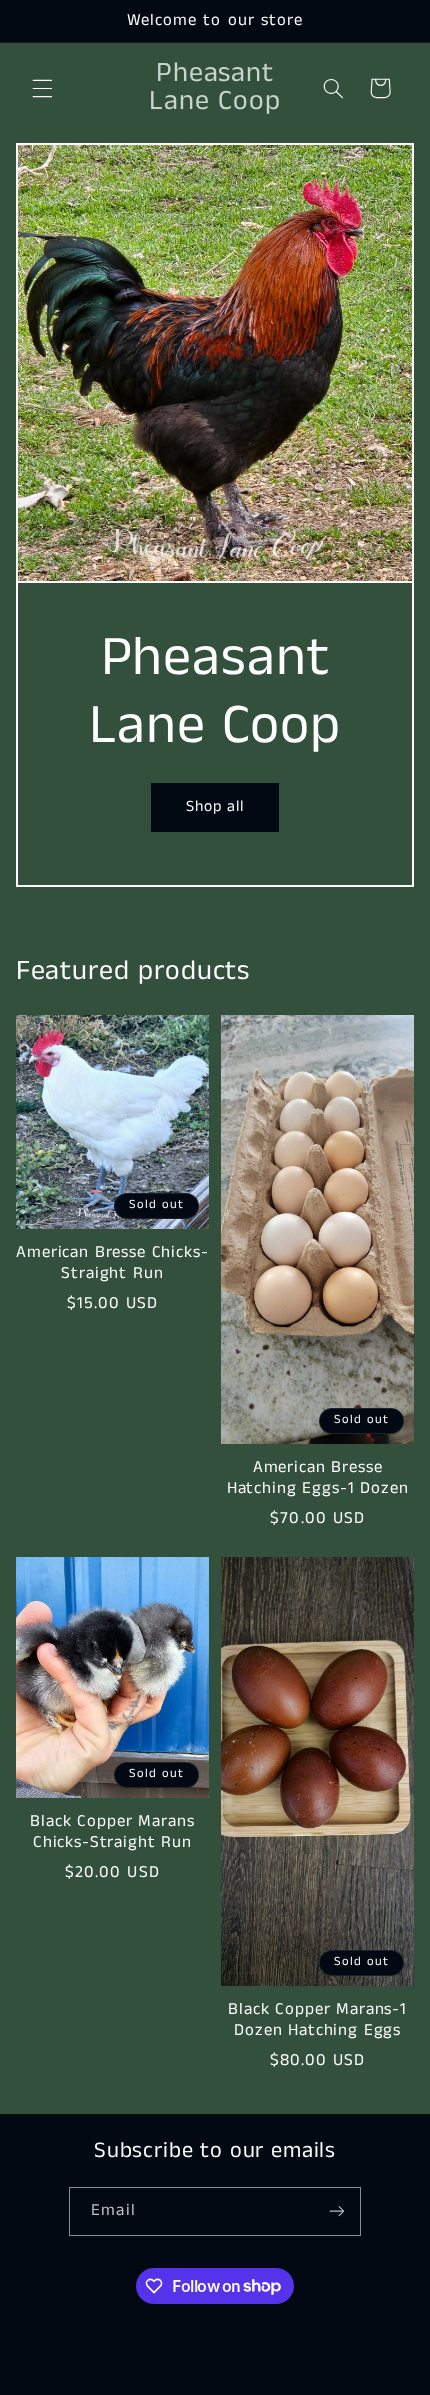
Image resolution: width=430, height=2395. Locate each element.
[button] (42, 88)
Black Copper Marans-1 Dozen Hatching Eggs (317, 2020)
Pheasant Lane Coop (179, 2382)
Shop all (215, 807)
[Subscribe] (336, 2211)
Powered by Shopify (295, 2382)
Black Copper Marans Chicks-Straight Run (112, 1832)
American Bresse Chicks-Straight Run (112, 1263)
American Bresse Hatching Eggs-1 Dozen (318, 1478)
